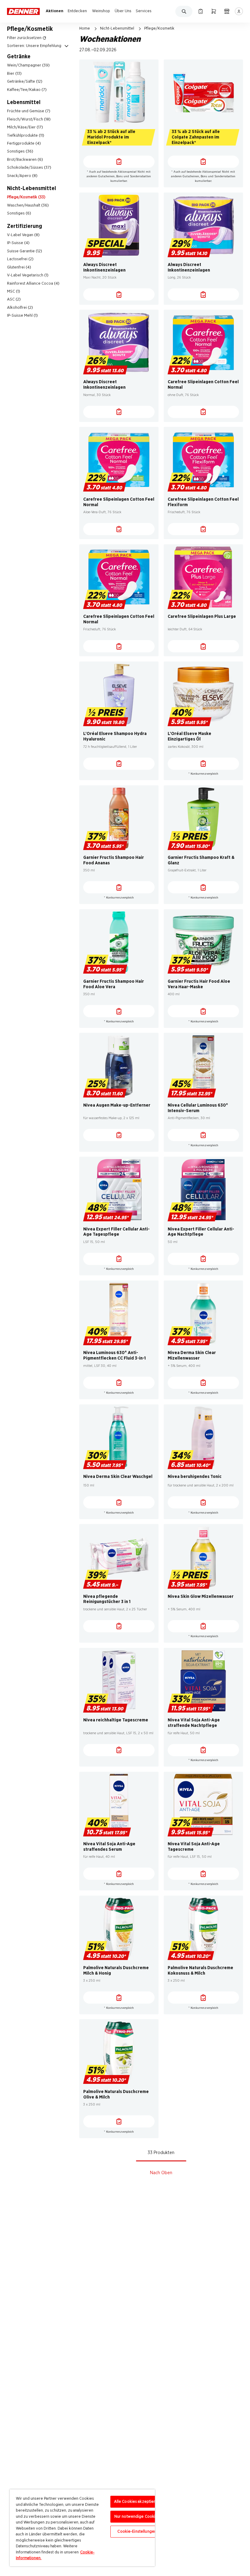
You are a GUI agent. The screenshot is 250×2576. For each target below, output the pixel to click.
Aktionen (55, 11)
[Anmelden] (239, 11)
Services (144, 11)
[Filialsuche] (227, 11)
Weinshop (101, 11)
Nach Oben (161, 2173)
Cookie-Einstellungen (137, 2532)
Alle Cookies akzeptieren (137, 2502)
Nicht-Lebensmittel (117, 28)
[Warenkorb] (214, 11)
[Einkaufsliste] (200, 11)
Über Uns (123, 11)
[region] (82, 2528)
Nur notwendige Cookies (137, 2517)
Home (85, 28)
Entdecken (77, 11)
